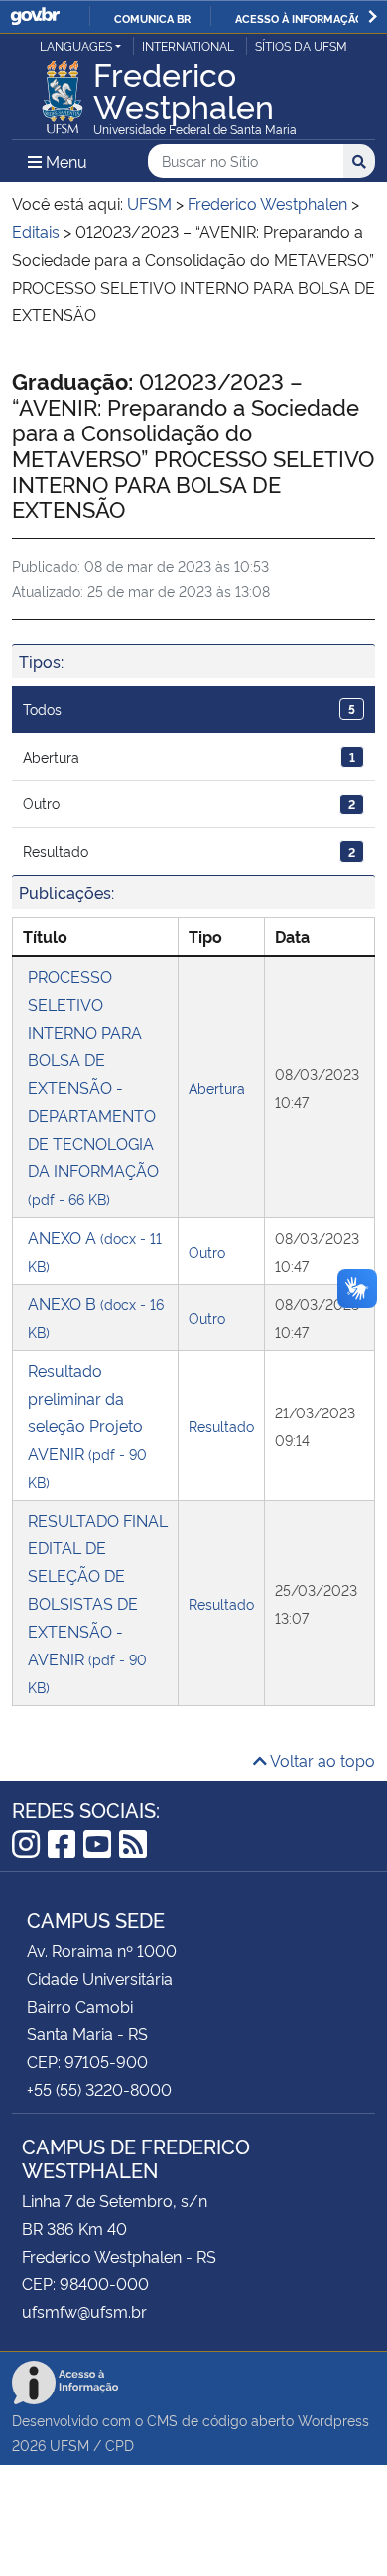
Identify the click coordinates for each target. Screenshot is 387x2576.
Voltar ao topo (321, 1760)
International (188, 45)
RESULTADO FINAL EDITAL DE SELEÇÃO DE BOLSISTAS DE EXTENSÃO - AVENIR (98, 1602)
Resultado (189, 851)
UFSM (69, 2445)
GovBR (35, 16)
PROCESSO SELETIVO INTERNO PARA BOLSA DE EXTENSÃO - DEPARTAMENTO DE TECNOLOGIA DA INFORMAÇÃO (93, 1087)
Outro (189, 803)
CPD (120, 2445)
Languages (76, 45)
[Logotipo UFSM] (63, 91)
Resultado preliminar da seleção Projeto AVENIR (87, 1425)
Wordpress (333, 2420)
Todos (189, 709)
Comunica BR (152, 18)
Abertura (189, 756)
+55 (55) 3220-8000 (99, 2089)
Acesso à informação (299, 18)
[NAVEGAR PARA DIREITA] (373, 16)
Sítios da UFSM (301, 45)
